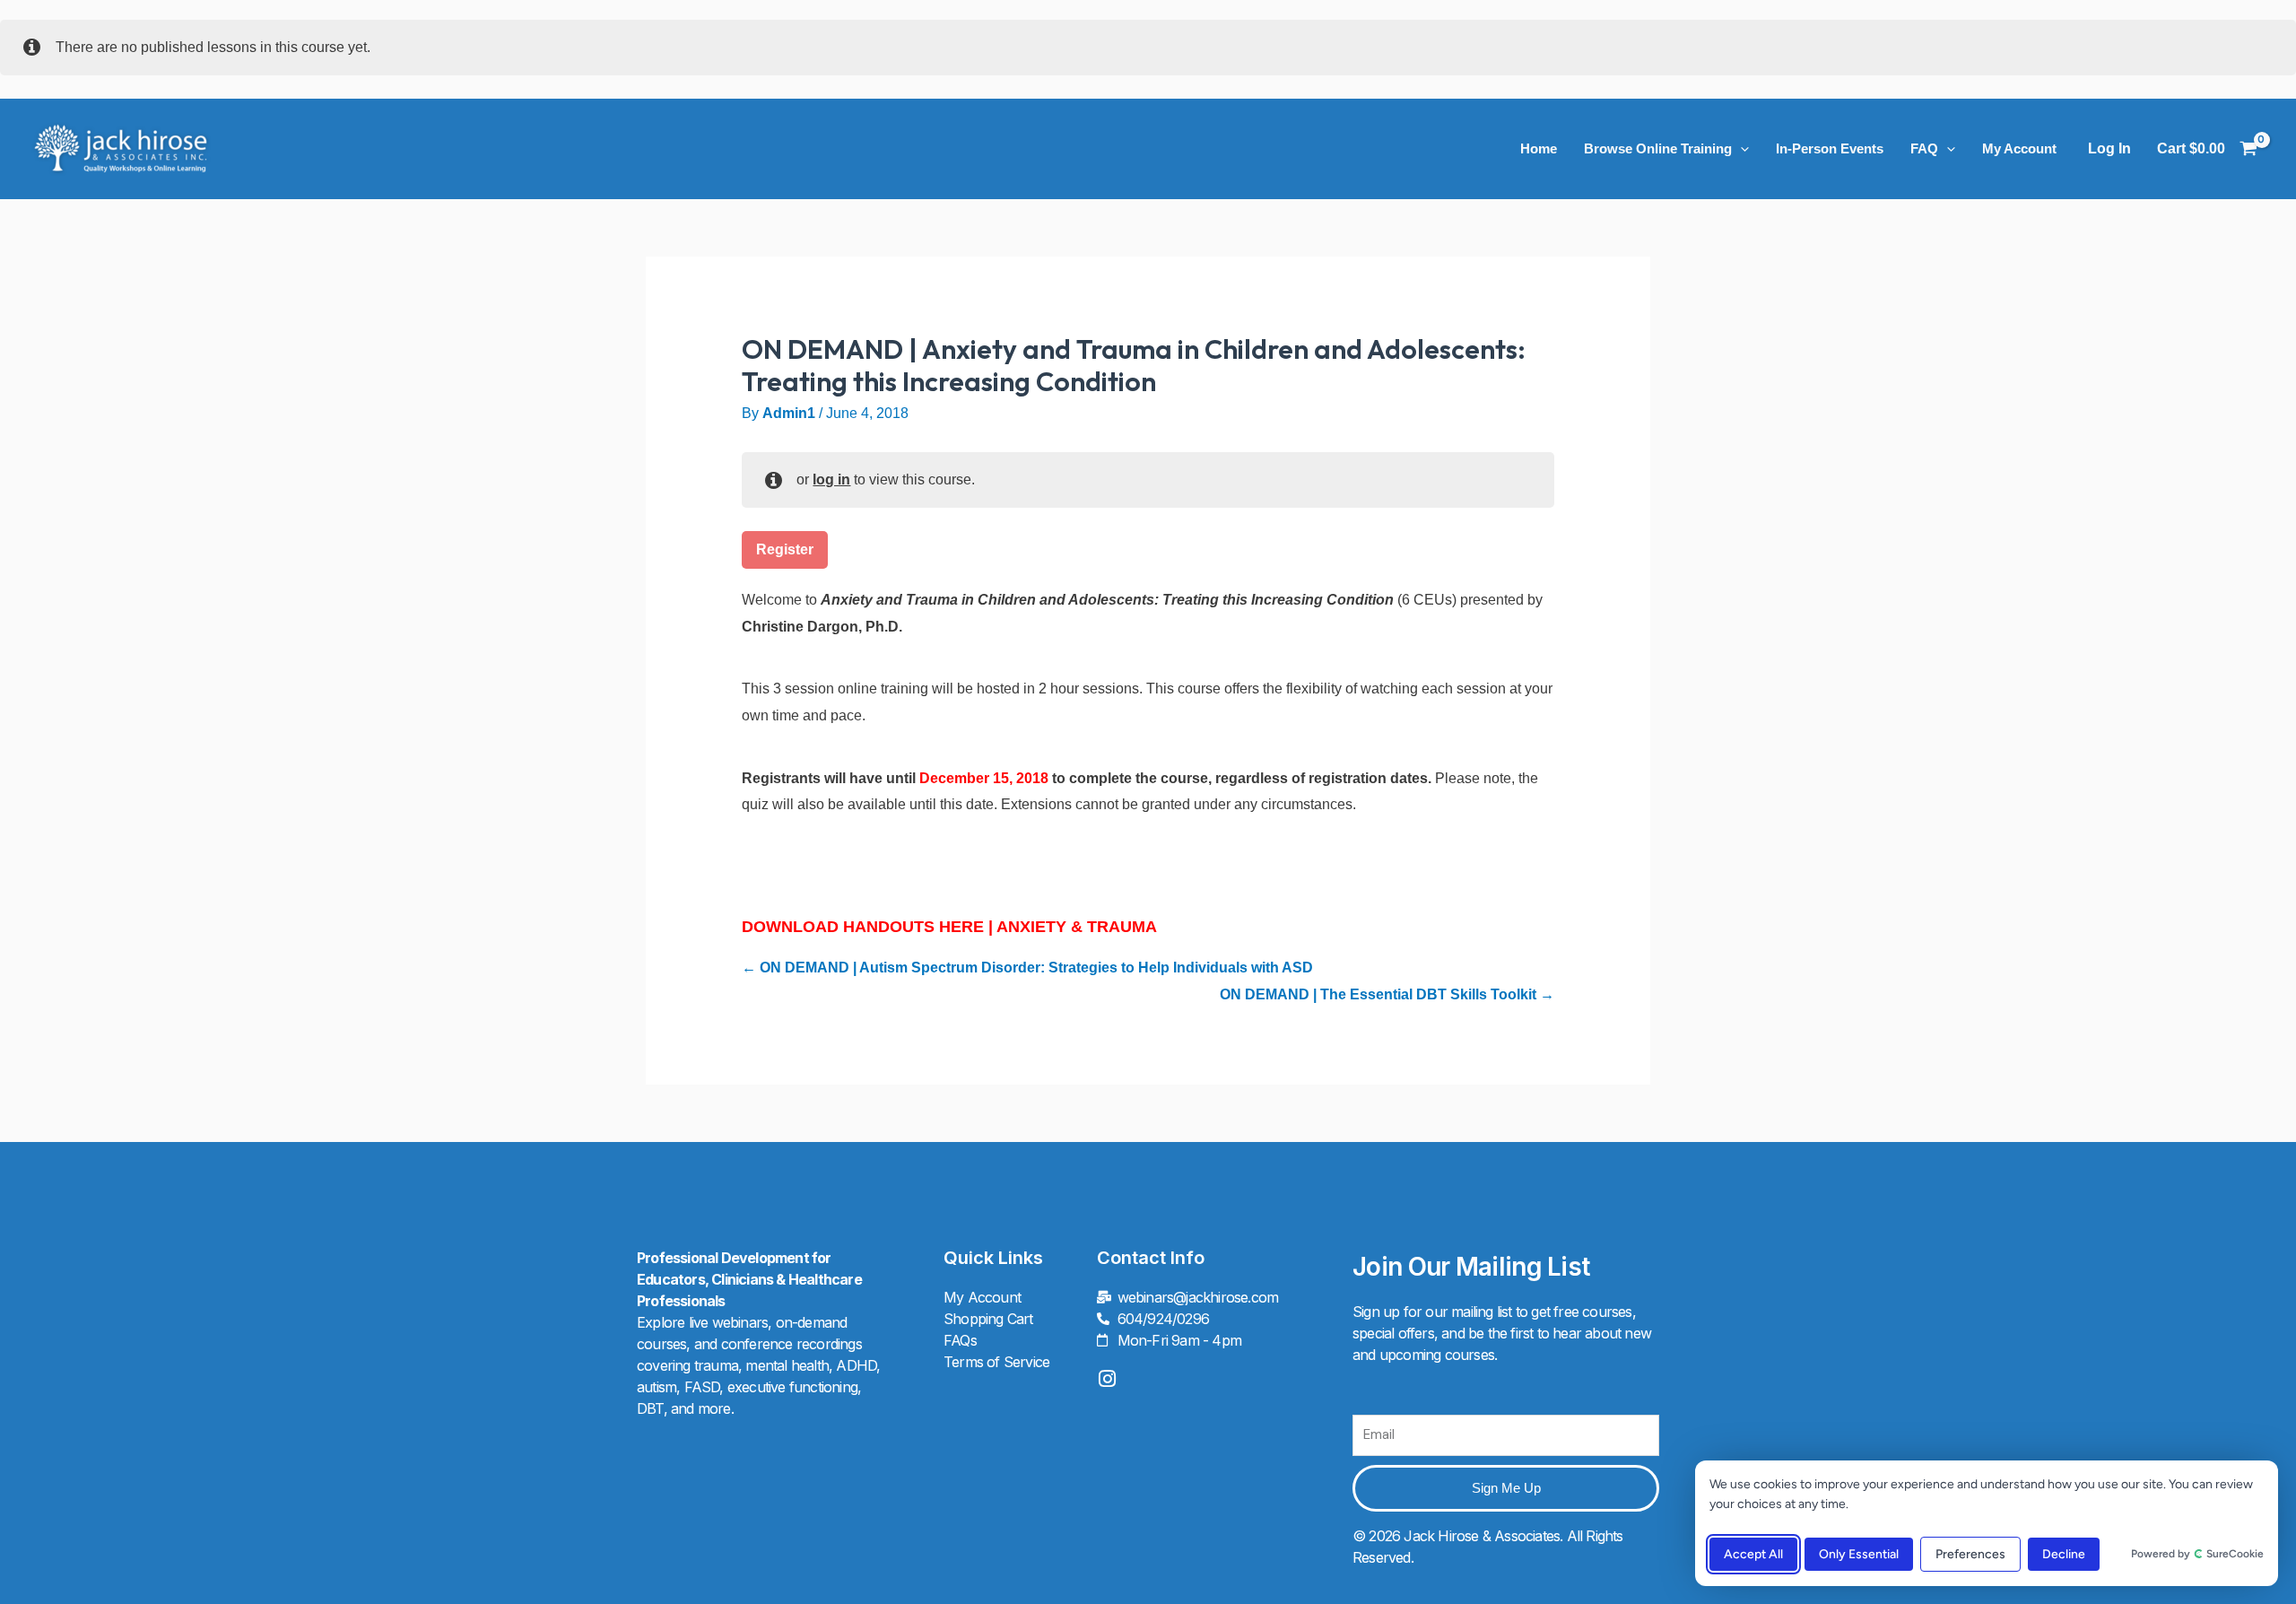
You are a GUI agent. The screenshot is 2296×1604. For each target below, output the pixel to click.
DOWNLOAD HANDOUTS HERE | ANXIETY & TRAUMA (949, 927)
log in (831, 479)
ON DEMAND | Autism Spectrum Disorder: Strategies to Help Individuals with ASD (1035, 968)
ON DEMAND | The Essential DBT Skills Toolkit (1380, 994)
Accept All (1753, 1554)
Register (785, 549)
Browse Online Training (1658, 148)
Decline (2064, 1554)
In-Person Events (1830, 148)
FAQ (1924, 148)
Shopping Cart (988, 1319)
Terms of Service (996, 1362)
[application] (1740, 149)
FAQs (960, 1340)
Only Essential (1859, 1554)
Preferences (1970, 1554)
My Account (2019, 148)
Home (1539, 148)
